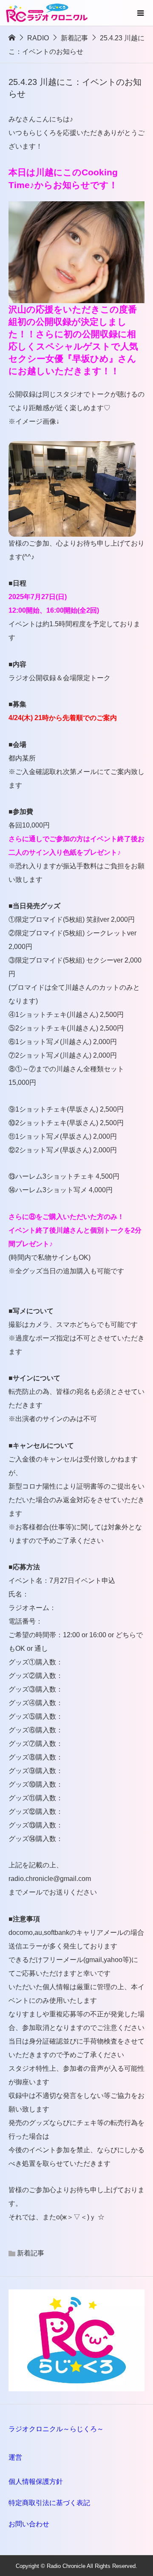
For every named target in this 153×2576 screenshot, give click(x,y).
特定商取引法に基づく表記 (49, 2503)
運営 (15, 2457)
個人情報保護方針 (36, 2482)
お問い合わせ (29, 2524)
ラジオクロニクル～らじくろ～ (56, 2429)
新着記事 (31, 2253)
